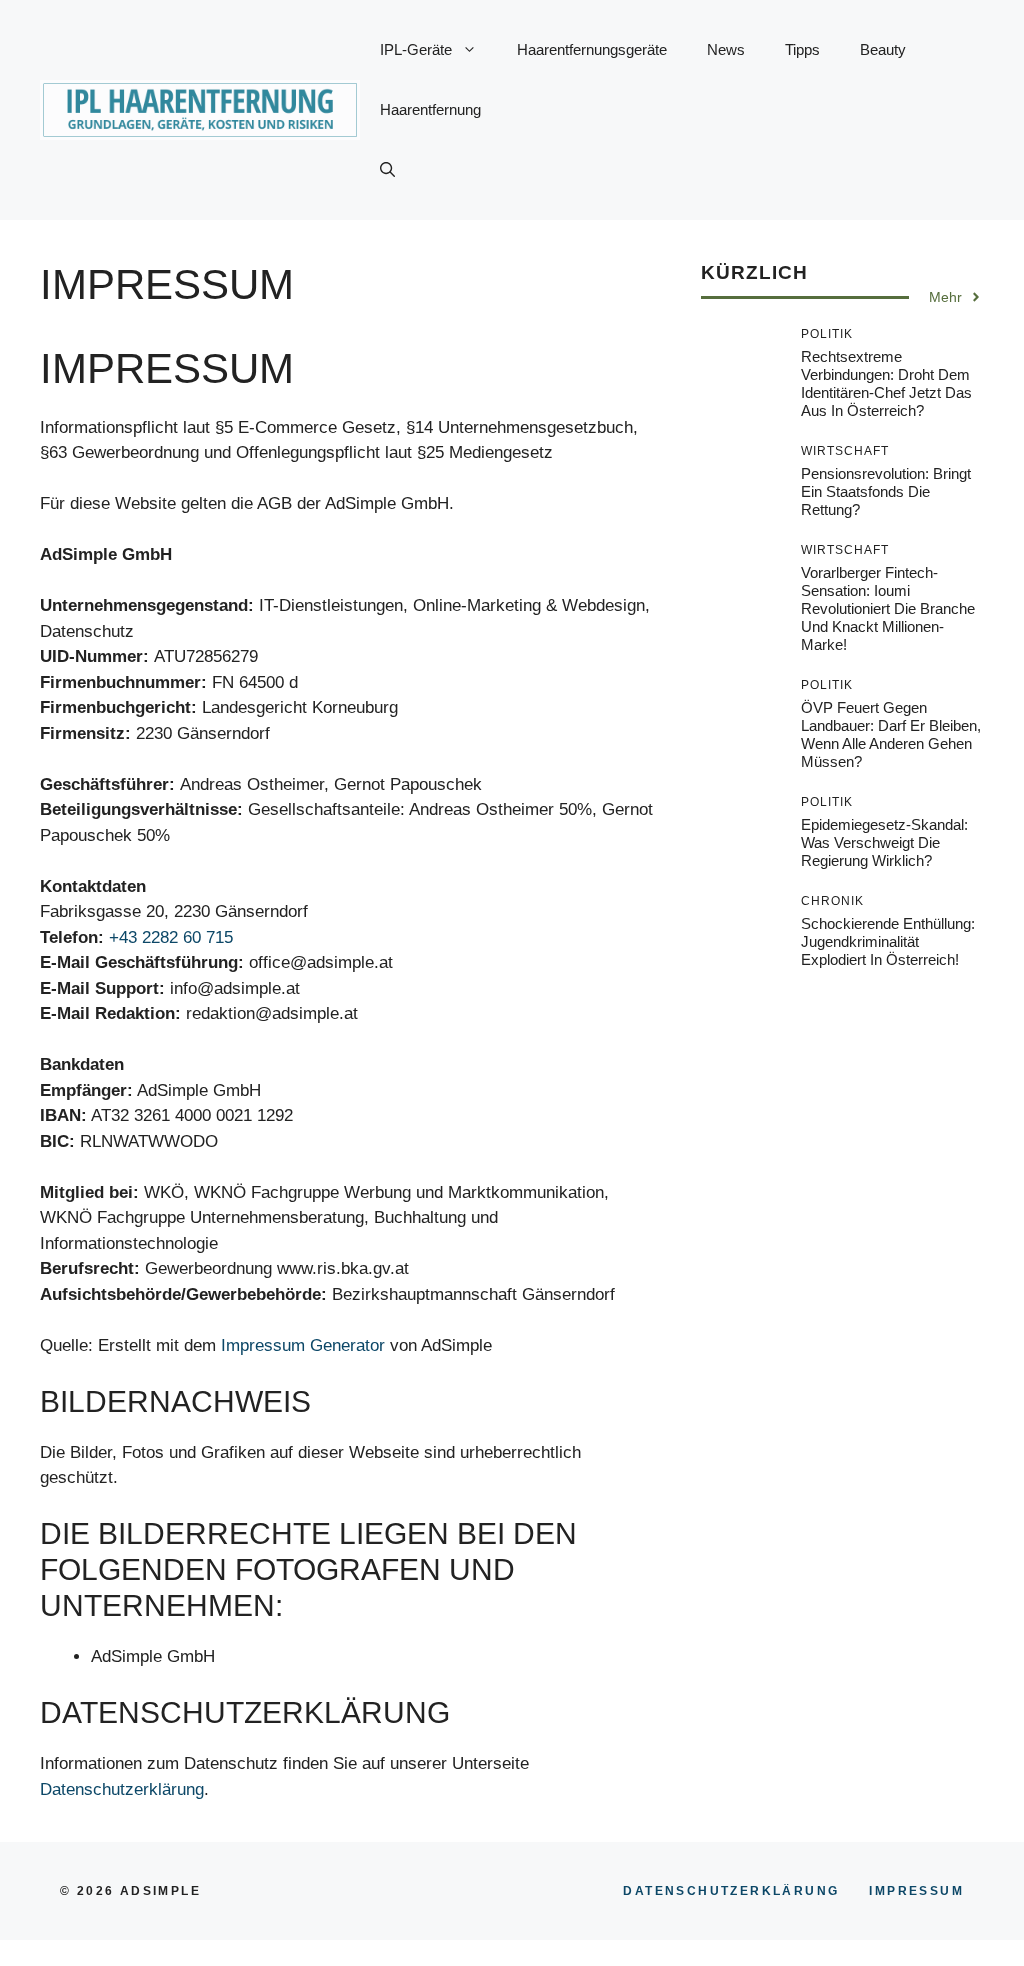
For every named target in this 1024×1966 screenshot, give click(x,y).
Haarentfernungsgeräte (592, 49)
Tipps (802, 49)
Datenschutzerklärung (122, 1789)
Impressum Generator (303, 1345)
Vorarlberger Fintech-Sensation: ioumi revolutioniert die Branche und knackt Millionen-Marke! (888, 608)
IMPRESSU (916, 1891)
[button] (387, 170)
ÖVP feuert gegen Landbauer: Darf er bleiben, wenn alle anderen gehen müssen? (891, 734)
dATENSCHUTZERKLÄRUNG (731, 1891)
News (726, 49)
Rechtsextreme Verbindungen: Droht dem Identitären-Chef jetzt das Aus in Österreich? (886, 383)
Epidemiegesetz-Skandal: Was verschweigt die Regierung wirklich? (884, 842)
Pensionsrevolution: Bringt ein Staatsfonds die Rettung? (886, 491)
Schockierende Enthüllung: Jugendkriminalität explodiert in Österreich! (888, 941)
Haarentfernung (430, 109)
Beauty (883, 49)
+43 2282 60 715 (171, 937)
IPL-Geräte (416, 49)
